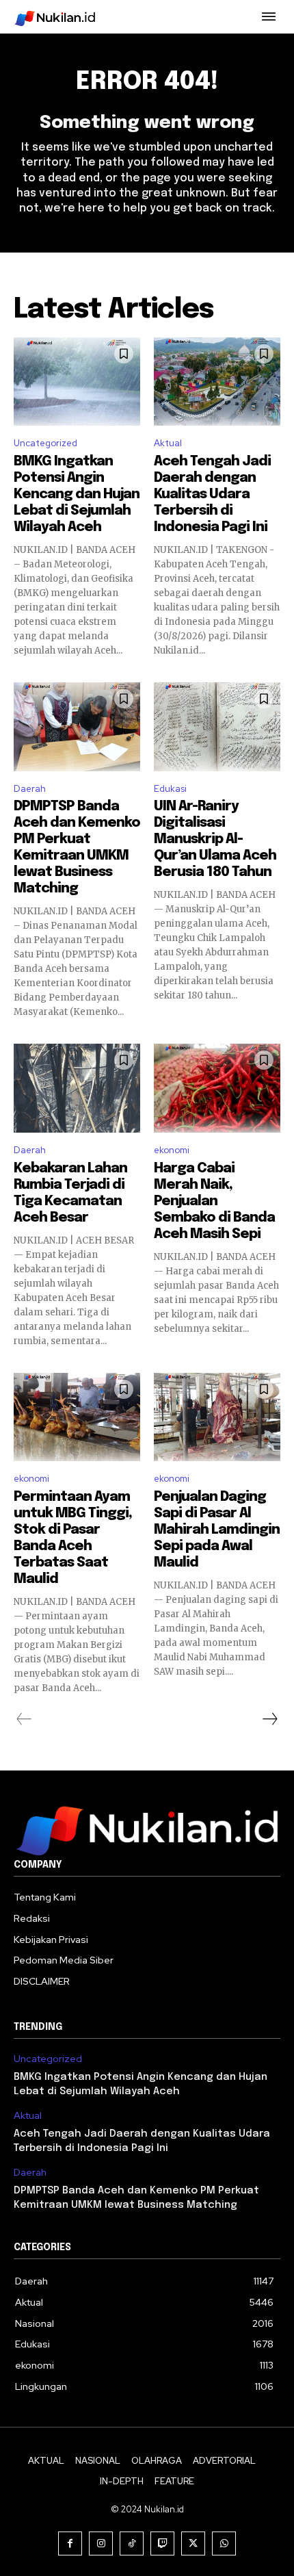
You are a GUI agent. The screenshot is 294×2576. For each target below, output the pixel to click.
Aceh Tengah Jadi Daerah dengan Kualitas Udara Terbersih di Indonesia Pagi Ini (212, 494)
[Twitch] (162, 2543)
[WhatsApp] (224, 2543)
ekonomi (172, 1150)
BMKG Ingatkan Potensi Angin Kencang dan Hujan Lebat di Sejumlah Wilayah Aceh (77, 494)
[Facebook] (70, 2543)
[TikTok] (132, 2543)
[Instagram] (101, 2543)
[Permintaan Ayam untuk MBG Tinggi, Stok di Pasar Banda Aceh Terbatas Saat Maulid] (77, 1417)
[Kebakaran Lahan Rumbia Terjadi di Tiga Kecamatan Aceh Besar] (77, 1088)
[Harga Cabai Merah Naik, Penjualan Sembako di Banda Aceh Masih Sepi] (217, 1088)
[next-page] (269, 1719)
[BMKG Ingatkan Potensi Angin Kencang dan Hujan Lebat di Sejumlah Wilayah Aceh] (77, 382)
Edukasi (170, 789)
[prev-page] (24, 1719)
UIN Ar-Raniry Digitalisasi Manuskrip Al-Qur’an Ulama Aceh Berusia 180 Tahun (215, 839)
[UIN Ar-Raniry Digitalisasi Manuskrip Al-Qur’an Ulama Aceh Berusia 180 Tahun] (217, 727)
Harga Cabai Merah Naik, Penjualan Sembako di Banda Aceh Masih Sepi (214, 1201)
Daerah (30, 789)
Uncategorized (45, 443)
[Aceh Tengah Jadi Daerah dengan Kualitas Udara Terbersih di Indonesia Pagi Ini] (217, 382)
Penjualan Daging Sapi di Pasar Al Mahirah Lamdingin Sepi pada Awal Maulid (217, 1530)
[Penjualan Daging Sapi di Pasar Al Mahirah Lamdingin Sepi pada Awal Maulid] (217, 1417)
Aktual (168, 443)
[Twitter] (193, 2543)
